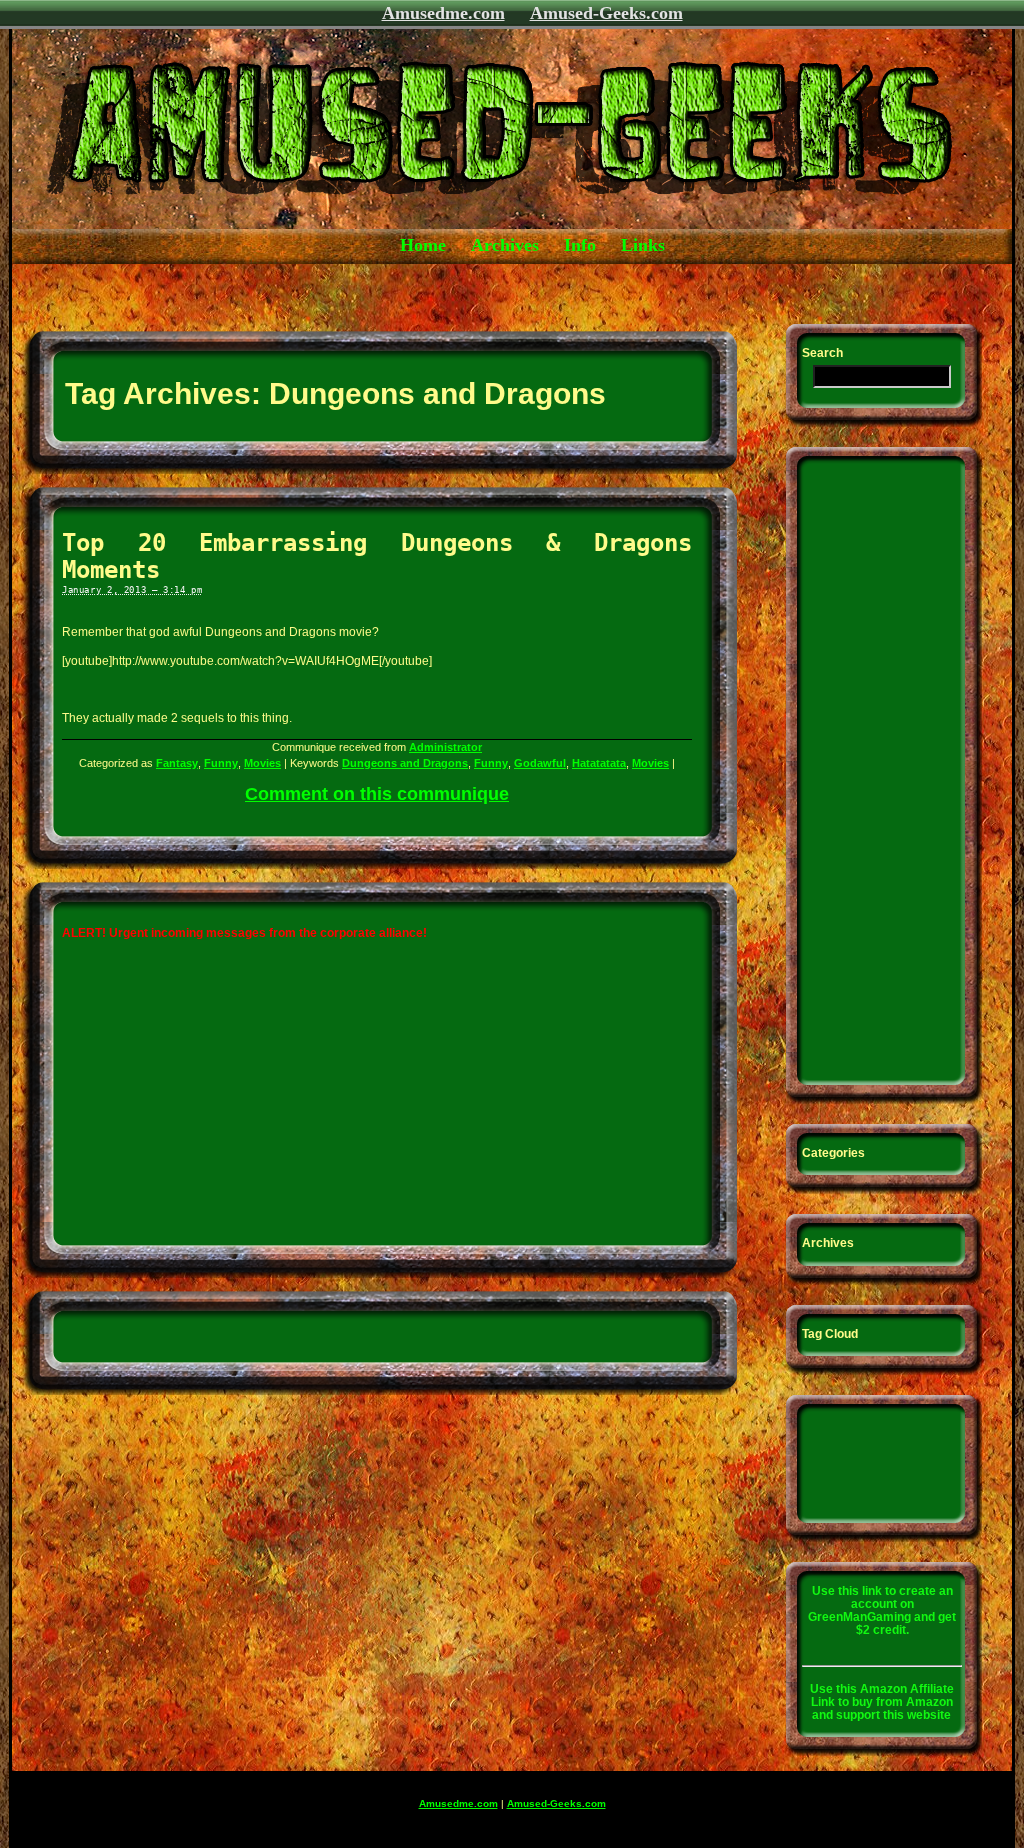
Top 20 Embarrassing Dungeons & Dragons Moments (377, 556)
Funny (221, 763)
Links (643, 245)
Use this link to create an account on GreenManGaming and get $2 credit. (882, 1611)
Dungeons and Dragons (405, 763)
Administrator (445, 747)
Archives (505, 245)
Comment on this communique (377, 794)
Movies (262, 763)
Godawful (540, 763)
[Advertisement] (376, 291)
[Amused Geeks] (447, 225)
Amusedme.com (443, 13)
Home (423, 245)
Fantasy (177, 763)
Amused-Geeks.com (606, 13)
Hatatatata (599, 763)
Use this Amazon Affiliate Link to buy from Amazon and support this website (882, 1702)
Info (580, 245)
